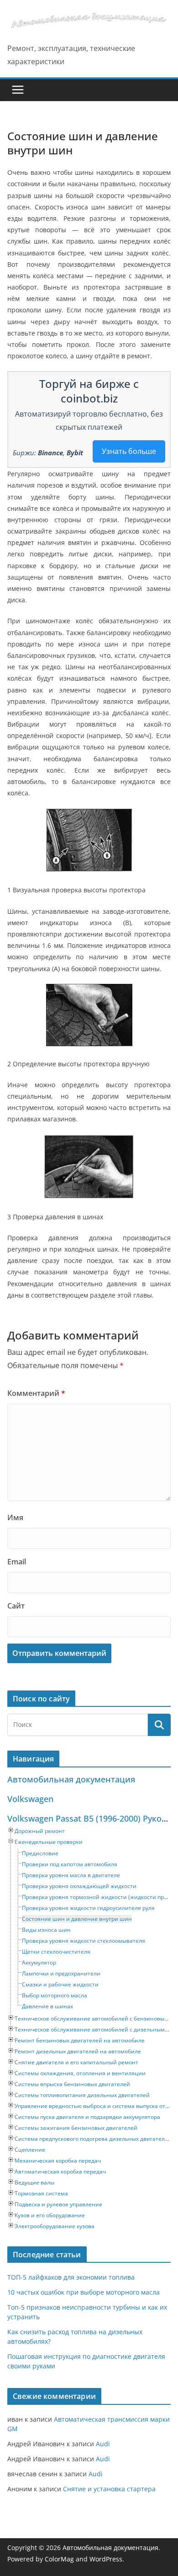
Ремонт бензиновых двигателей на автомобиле (80, 2040)
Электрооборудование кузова (55, 2226)
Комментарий (36, 1393)
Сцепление (30, 2150)
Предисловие (40, 1853)
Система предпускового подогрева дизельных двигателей (93, 2139)
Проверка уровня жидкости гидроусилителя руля (88, 1908)
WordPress (106, 2559)
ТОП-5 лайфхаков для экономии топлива (71, 2277)
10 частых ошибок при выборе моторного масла (84, 2292)
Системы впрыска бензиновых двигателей (72, 2084)
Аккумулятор (39, 1963)
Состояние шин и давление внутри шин (77, 1919)
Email (17, 1562)
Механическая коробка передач (58, 2161)
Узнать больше (129, 451)
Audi (103, 2444)
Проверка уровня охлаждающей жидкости (79, 1886)
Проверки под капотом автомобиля (70, 1864)
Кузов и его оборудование (50, 2215)
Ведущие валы (34, 2182)
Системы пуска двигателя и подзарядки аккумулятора (87, 2117)
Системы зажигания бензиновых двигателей (76, 2128)
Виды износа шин (46, 1930)
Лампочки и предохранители (61, 1973)
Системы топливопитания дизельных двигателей (82, 2095)
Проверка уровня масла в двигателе (71, 1875)
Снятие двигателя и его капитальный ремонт (76, 2062)
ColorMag (59, 2559)
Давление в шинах (47, 2006)
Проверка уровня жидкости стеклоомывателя (84, 1941)
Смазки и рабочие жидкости (60, 1984)
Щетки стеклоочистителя (56, 1952)
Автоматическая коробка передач (60, 2171)
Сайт (16, 1606)
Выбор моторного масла (55, 1995)
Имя (15, 1517)
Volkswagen (30, 1799)
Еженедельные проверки (49, 1842)
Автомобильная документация (71, 1779)
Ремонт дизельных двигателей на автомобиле (78, 2051)
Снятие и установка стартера (109, 2489)
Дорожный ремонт (40, 1831)
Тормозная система (41, 2193)
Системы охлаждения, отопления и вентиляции (80, 2073)
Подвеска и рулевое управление (58, 2204)
